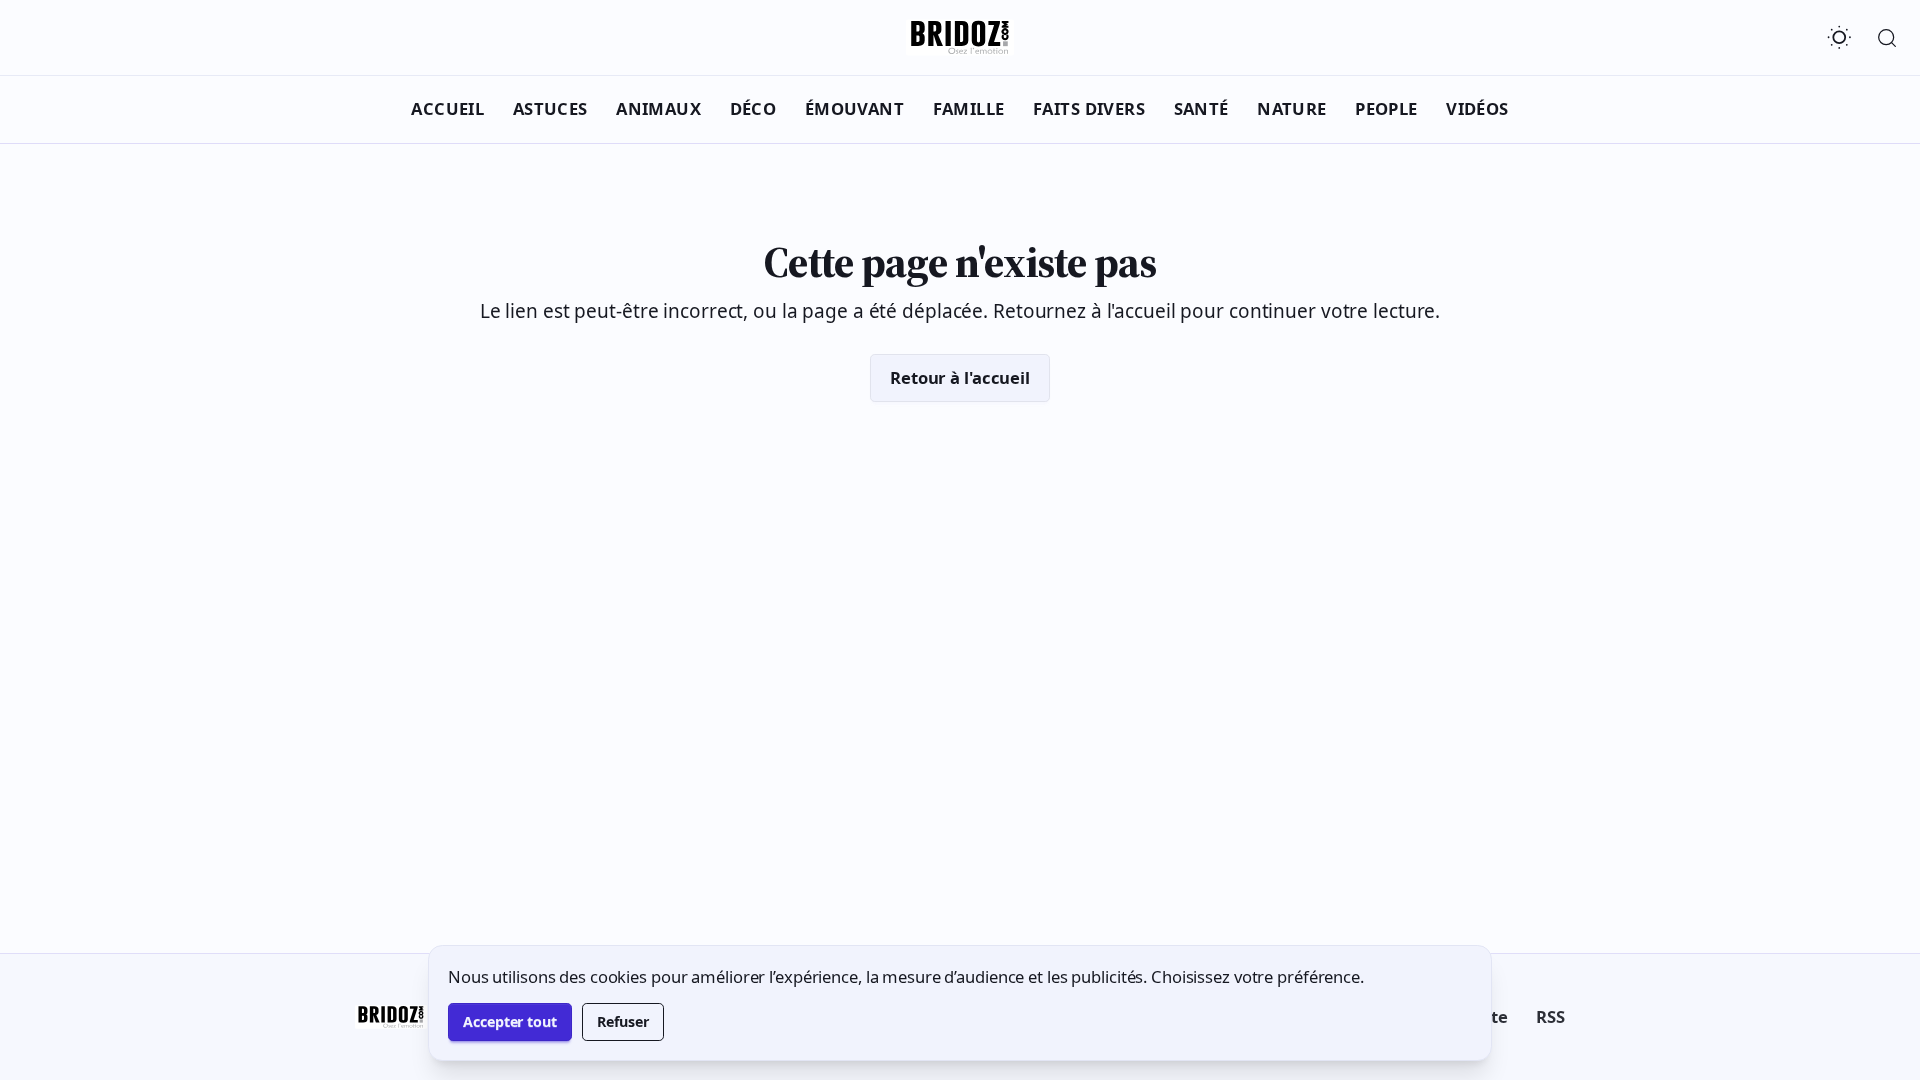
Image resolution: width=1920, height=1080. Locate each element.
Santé (1201, 108)
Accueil (447, 108)
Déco (753, 108)
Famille (969, 108)
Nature (1292, 108)
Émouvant (854, 108)
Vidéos (1477, 108)
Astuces (550, 108)
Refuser (623, 1021)
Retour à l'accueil (960, 377)
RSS (1550, 1016)
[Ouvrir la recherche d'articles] (1887, 38)
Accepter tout (510, 1021)
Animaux (658, 108)
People (1386, 108)
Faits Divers (1089, 108)
